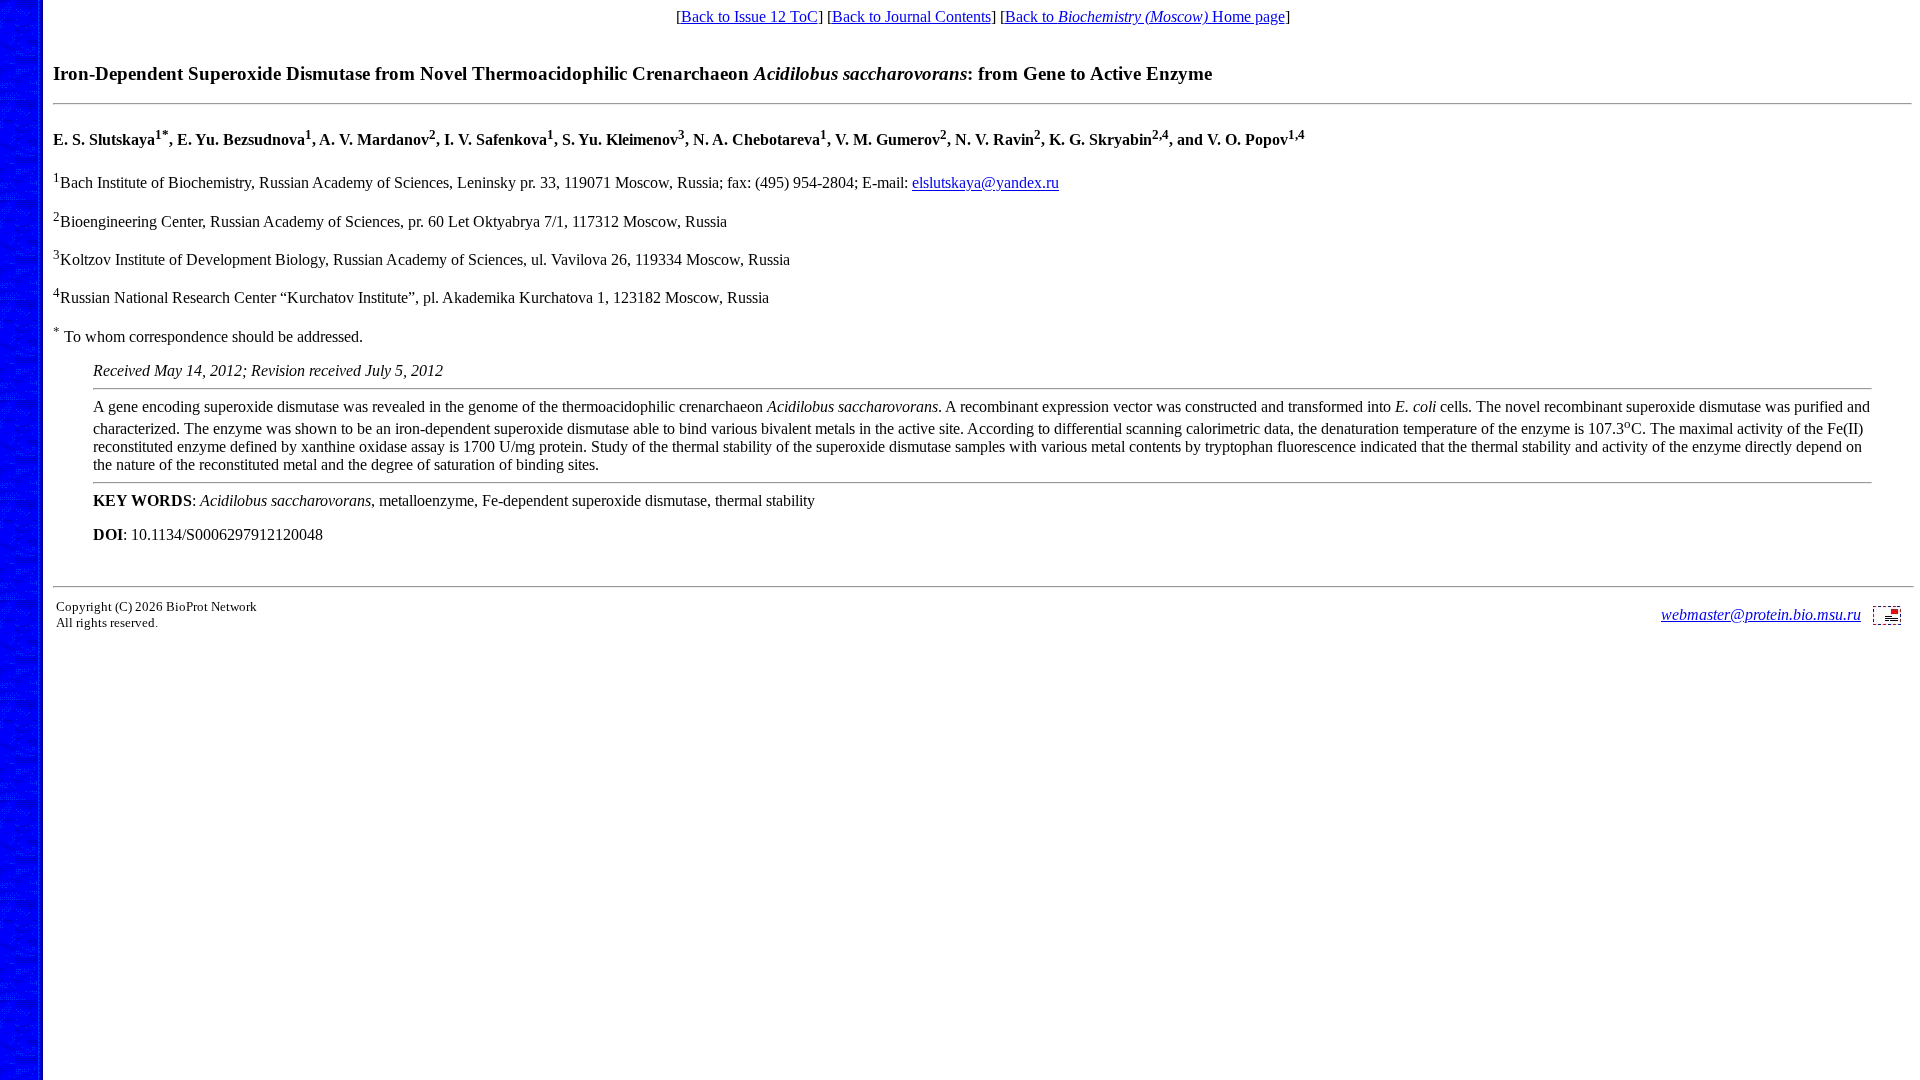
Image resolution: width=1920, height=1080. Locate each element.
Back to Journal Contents (911, 16)
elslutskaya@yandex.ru (985, 183)
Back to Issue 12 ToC (749, 16)
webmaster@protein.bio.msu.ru (1761, 614)
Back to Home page (1145, 16)
